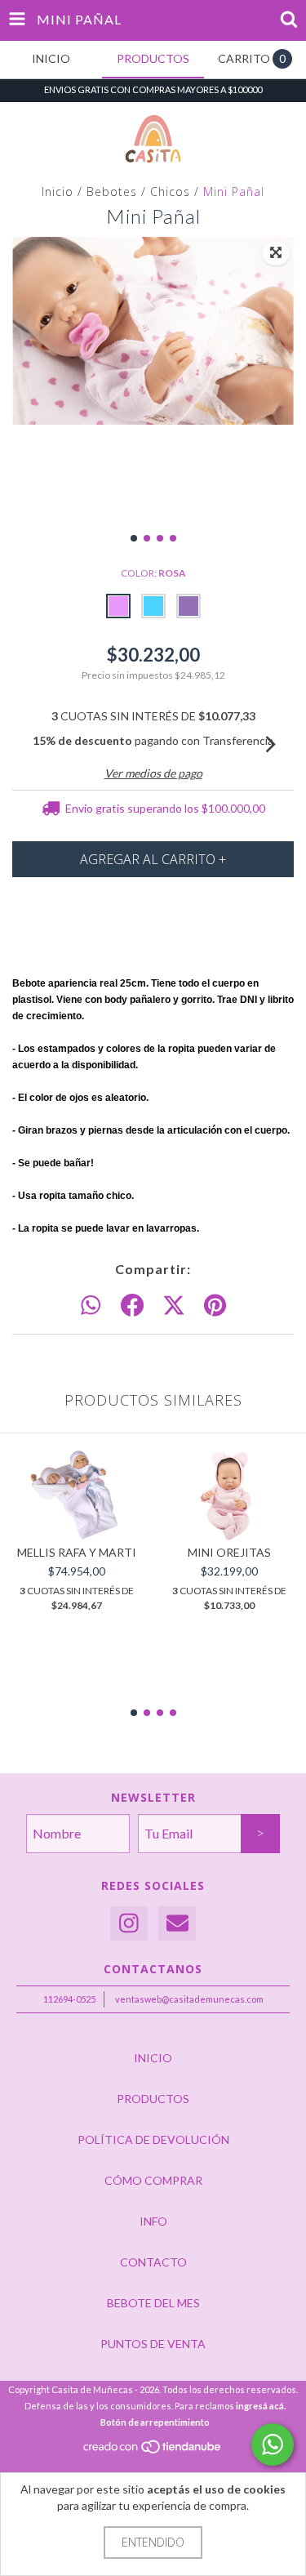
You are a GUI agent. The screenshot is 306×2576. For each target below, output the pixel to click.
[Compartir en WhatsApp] (91, 1306)
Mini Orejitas (229, 1552)
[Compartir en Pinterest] (215, 1306)
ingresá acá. (261, 2406)
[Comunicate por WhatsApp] (273, 2445)
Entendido (153, 2542)
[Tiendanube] (153, 2451)
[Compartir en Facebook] (132, 1306)
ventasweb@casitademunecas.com (189, 1999)
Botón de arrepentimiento (155, 2422)
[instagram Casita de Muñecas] (129, 1924)
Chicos (170, 192)
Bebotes (112, 192)
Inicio (58, 192)
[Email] (177, 1924)
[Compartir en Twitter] (174, 1306)
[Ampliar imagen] (276, 253)
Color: (153, 573)
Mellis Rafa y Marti (77, 1552)
